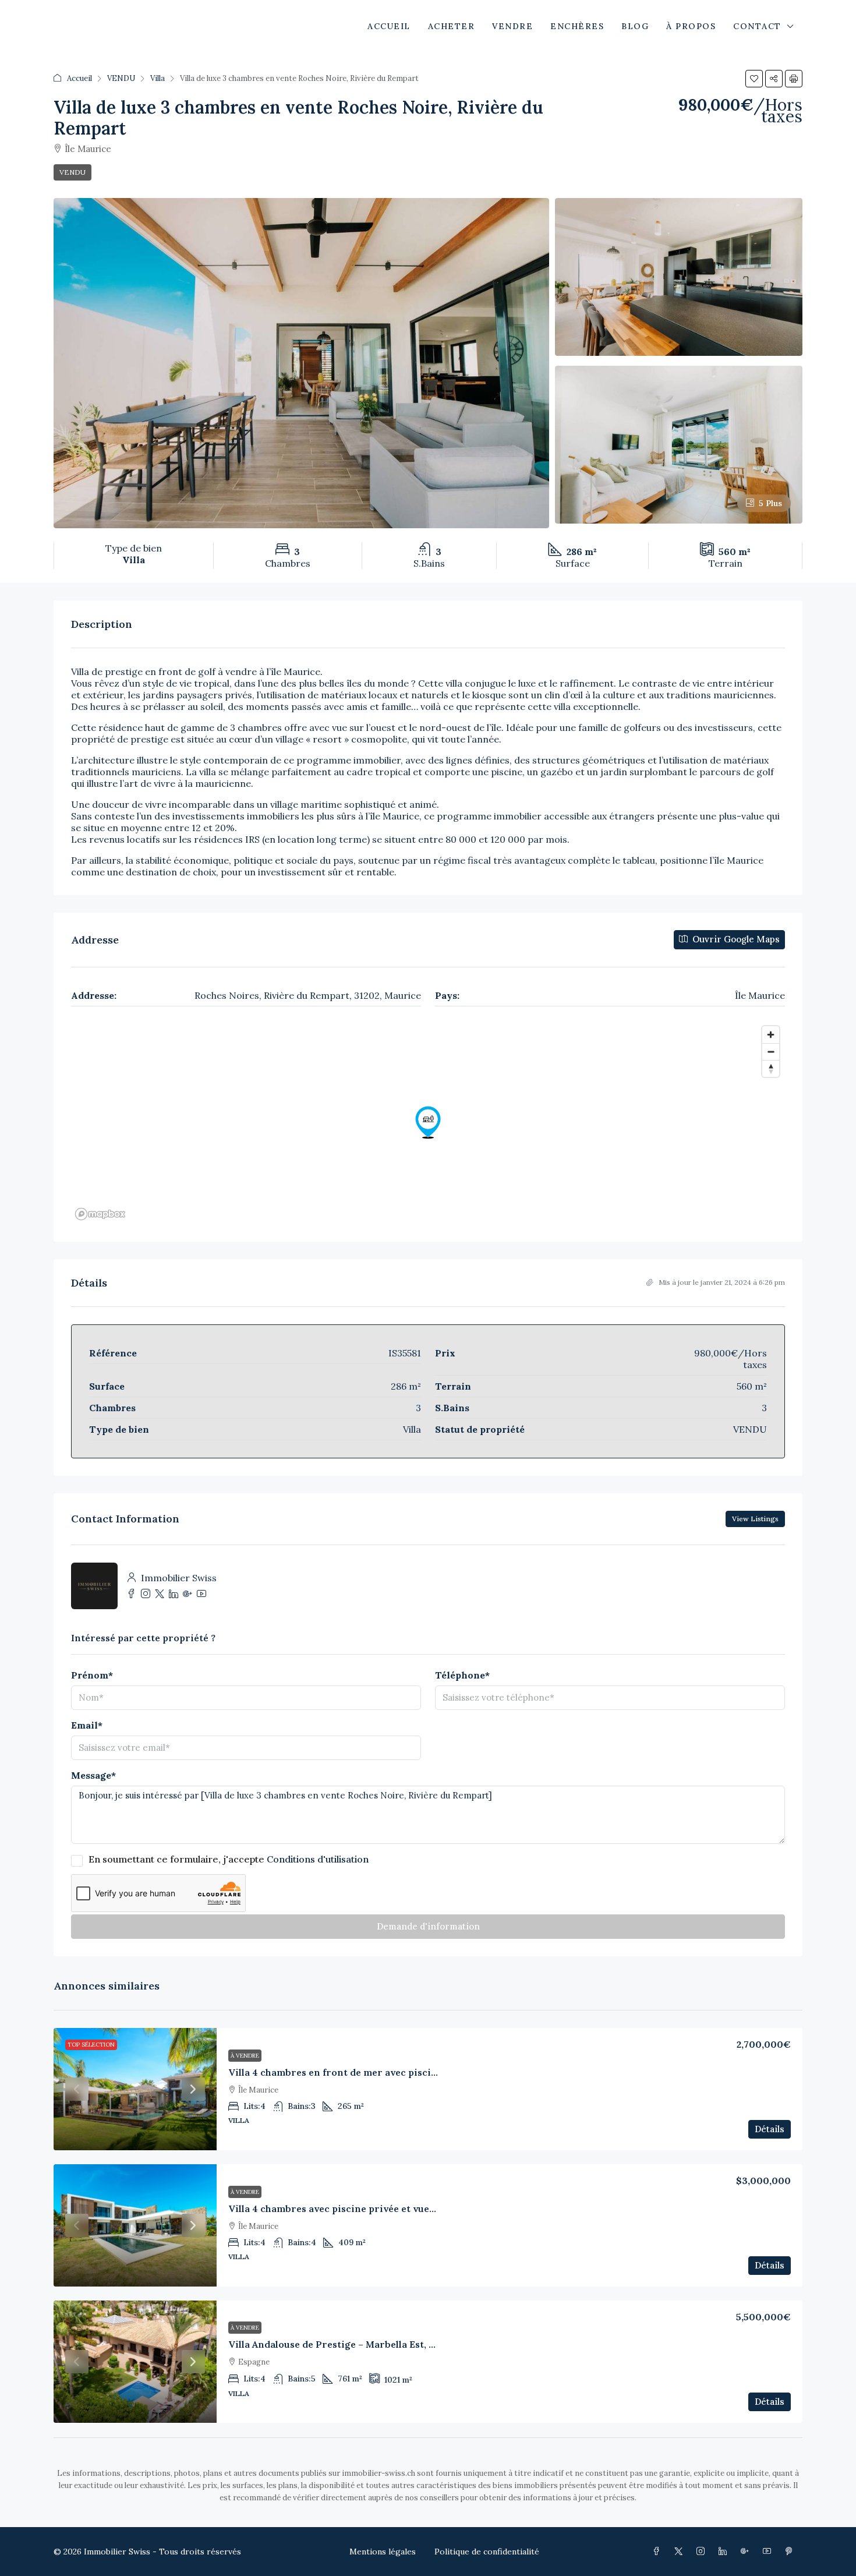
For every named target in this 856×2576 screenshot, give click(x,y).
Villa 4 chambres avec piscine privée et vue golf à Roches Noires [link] (377, 2208)
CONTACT (757, 26)
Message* (93, 1775)
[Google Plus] (747, 2552)
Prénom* (92, 1675)
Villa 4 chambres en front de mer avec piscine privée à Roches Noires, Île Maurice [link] (419, 2072)
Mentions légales (383, 2552)
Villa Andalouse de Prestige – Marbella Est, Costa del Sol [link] (358, 2344)
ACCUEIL (389, 26)
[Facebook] (659, 2552)
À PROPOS (691, 26)
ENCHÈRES (577, 26)
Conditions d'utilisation (318, 1859)
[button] (754, 79)
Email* (87, 1725)
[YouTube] (769, 2552)
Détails (770, 2129)
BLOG (635, 26)
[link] (135, 2089)
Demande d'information (428, 1926)
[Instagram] (703, 2552)
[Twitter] (681, 2552)
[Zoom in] (771, 1035)
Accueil (79, 78)
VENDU (121, 78)
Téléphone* (462, 1675)
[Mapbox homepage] (100, 1214)
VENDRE (512, 26)
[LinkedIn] (725, 2552)
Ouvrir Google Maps (735, 939)
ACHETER (452, 26)
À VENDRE (245, 2056)
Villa (158, 78)
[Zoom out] (771, 1052)
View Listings (755, 1519)
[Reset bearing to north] (771, 1068)
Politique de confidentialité (487, 2552)
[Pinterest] (791, 2552)
